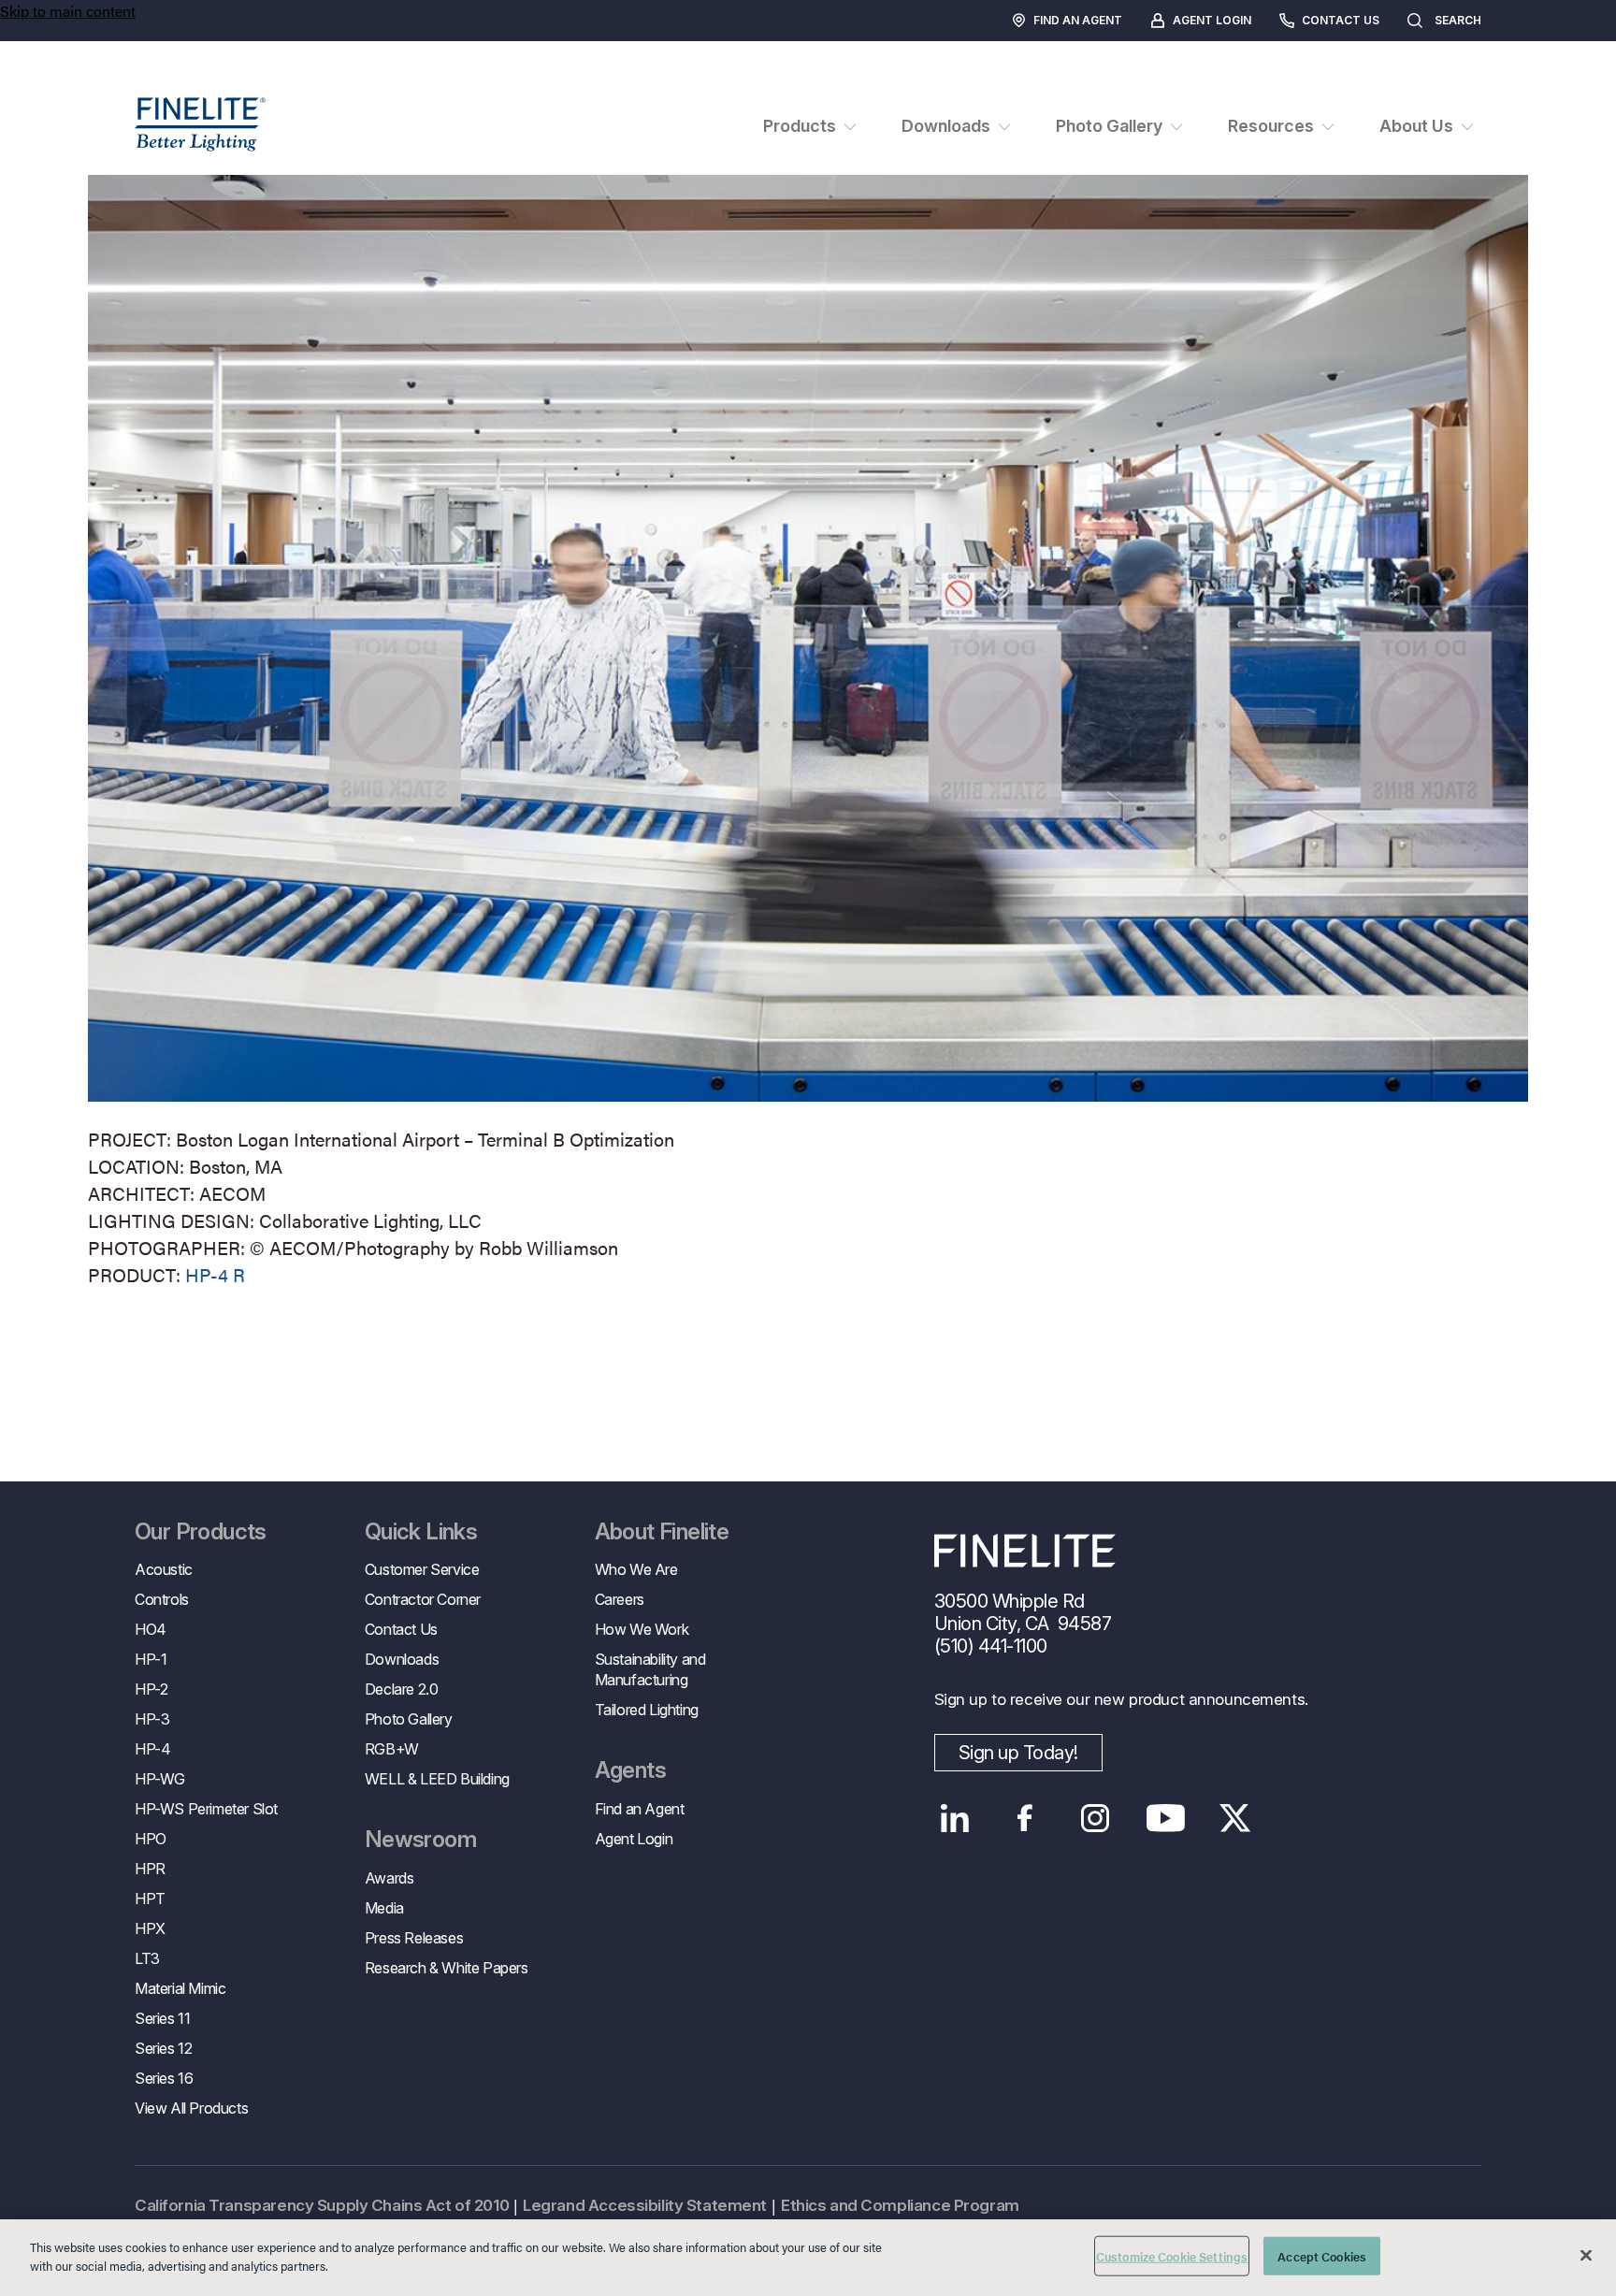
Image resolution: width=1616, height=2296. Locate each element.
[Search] (1500, 21)
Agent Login (1212, 20)
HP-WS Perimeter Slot (206, 1809)
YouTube (1166, 1818)
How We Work (642, 1629)
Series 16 (164, 2078)
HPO (151, 1839)
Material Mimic (180, 1988)
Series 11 (162, 2018)
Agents (630, 1770)
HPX (150, 1928)
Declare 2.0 (402, 1689)
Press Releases (414, 1938)
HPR (150, 1869)
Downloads (402, 1659)
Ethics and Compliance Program (900, 2205)
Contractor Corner (423, 1599)
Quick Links (421, 1532)
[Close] (1586, 2255)
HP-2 (151, 1689)
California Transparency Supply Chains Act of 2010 (322, 2205)
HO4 (151, 1629)
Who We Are (636, 1569)
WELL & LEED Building (437, 1779)
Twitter (1236, 1818)
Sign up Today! (1018, 1753)
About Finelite (662, 1532)
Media (384, 1908)
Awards (390, 1878)
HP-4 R (215, 1274)
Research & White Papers (447, 1968)
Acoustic (164, 1569)
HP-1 (151, 1659)
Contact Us (1341, 20)
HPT (150, 1899)
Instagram (1096, 1818)
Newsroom (420, 1840)
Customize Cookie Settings (1172, 2256)
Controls (162, 1599)
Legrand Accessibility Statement (645, 2205)
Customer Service (422, 1569)
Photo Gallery (409, 1719)
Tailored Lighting (647, 1710)
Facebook (1025, 1818)
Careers (620, 1599)
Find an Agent (1078, 20)
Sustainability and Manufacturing (650, 1669)
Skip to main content (68, 11)
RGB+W (392, 1749)
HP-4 (152, 1749)
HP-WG (160, 1779)
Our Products (201, 1532)
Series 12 (163, 2048)
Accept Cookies (1322, 2256)
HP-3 (152, 1719)
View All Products (191, 2108)
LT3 (147, 1958)
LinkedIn (955, 1818)
